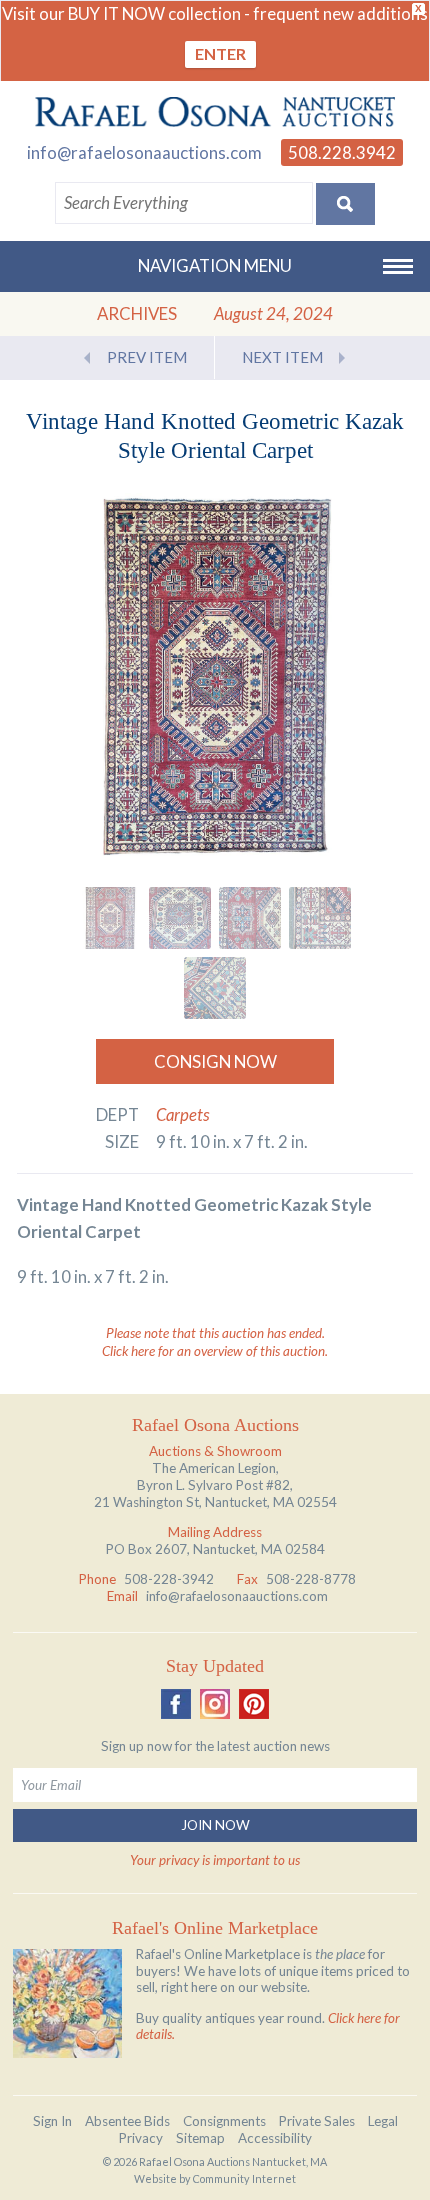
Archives (137, 313)
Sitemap (200, 2138)
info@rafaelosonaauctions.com (144, 152)
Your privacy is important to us (215, 1860)
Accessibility (275, 2138)
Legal (383, 2121)
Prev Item (147, 357)
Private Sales (317, 2121)
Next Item (282, 357)
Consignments (224, 2121)
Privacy (141, 2138)
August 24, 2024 (273, 313)
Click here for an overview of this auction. (215, 1351)
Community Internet (244, 2178)
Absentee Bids (127, 2121)
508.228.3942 (342, 152)
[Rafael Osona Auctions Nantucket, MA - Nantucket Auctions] (215, 112)
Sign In (52, 2121)
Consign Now (215, 1061)
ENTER (220, 53)
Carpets (183, 1114)
